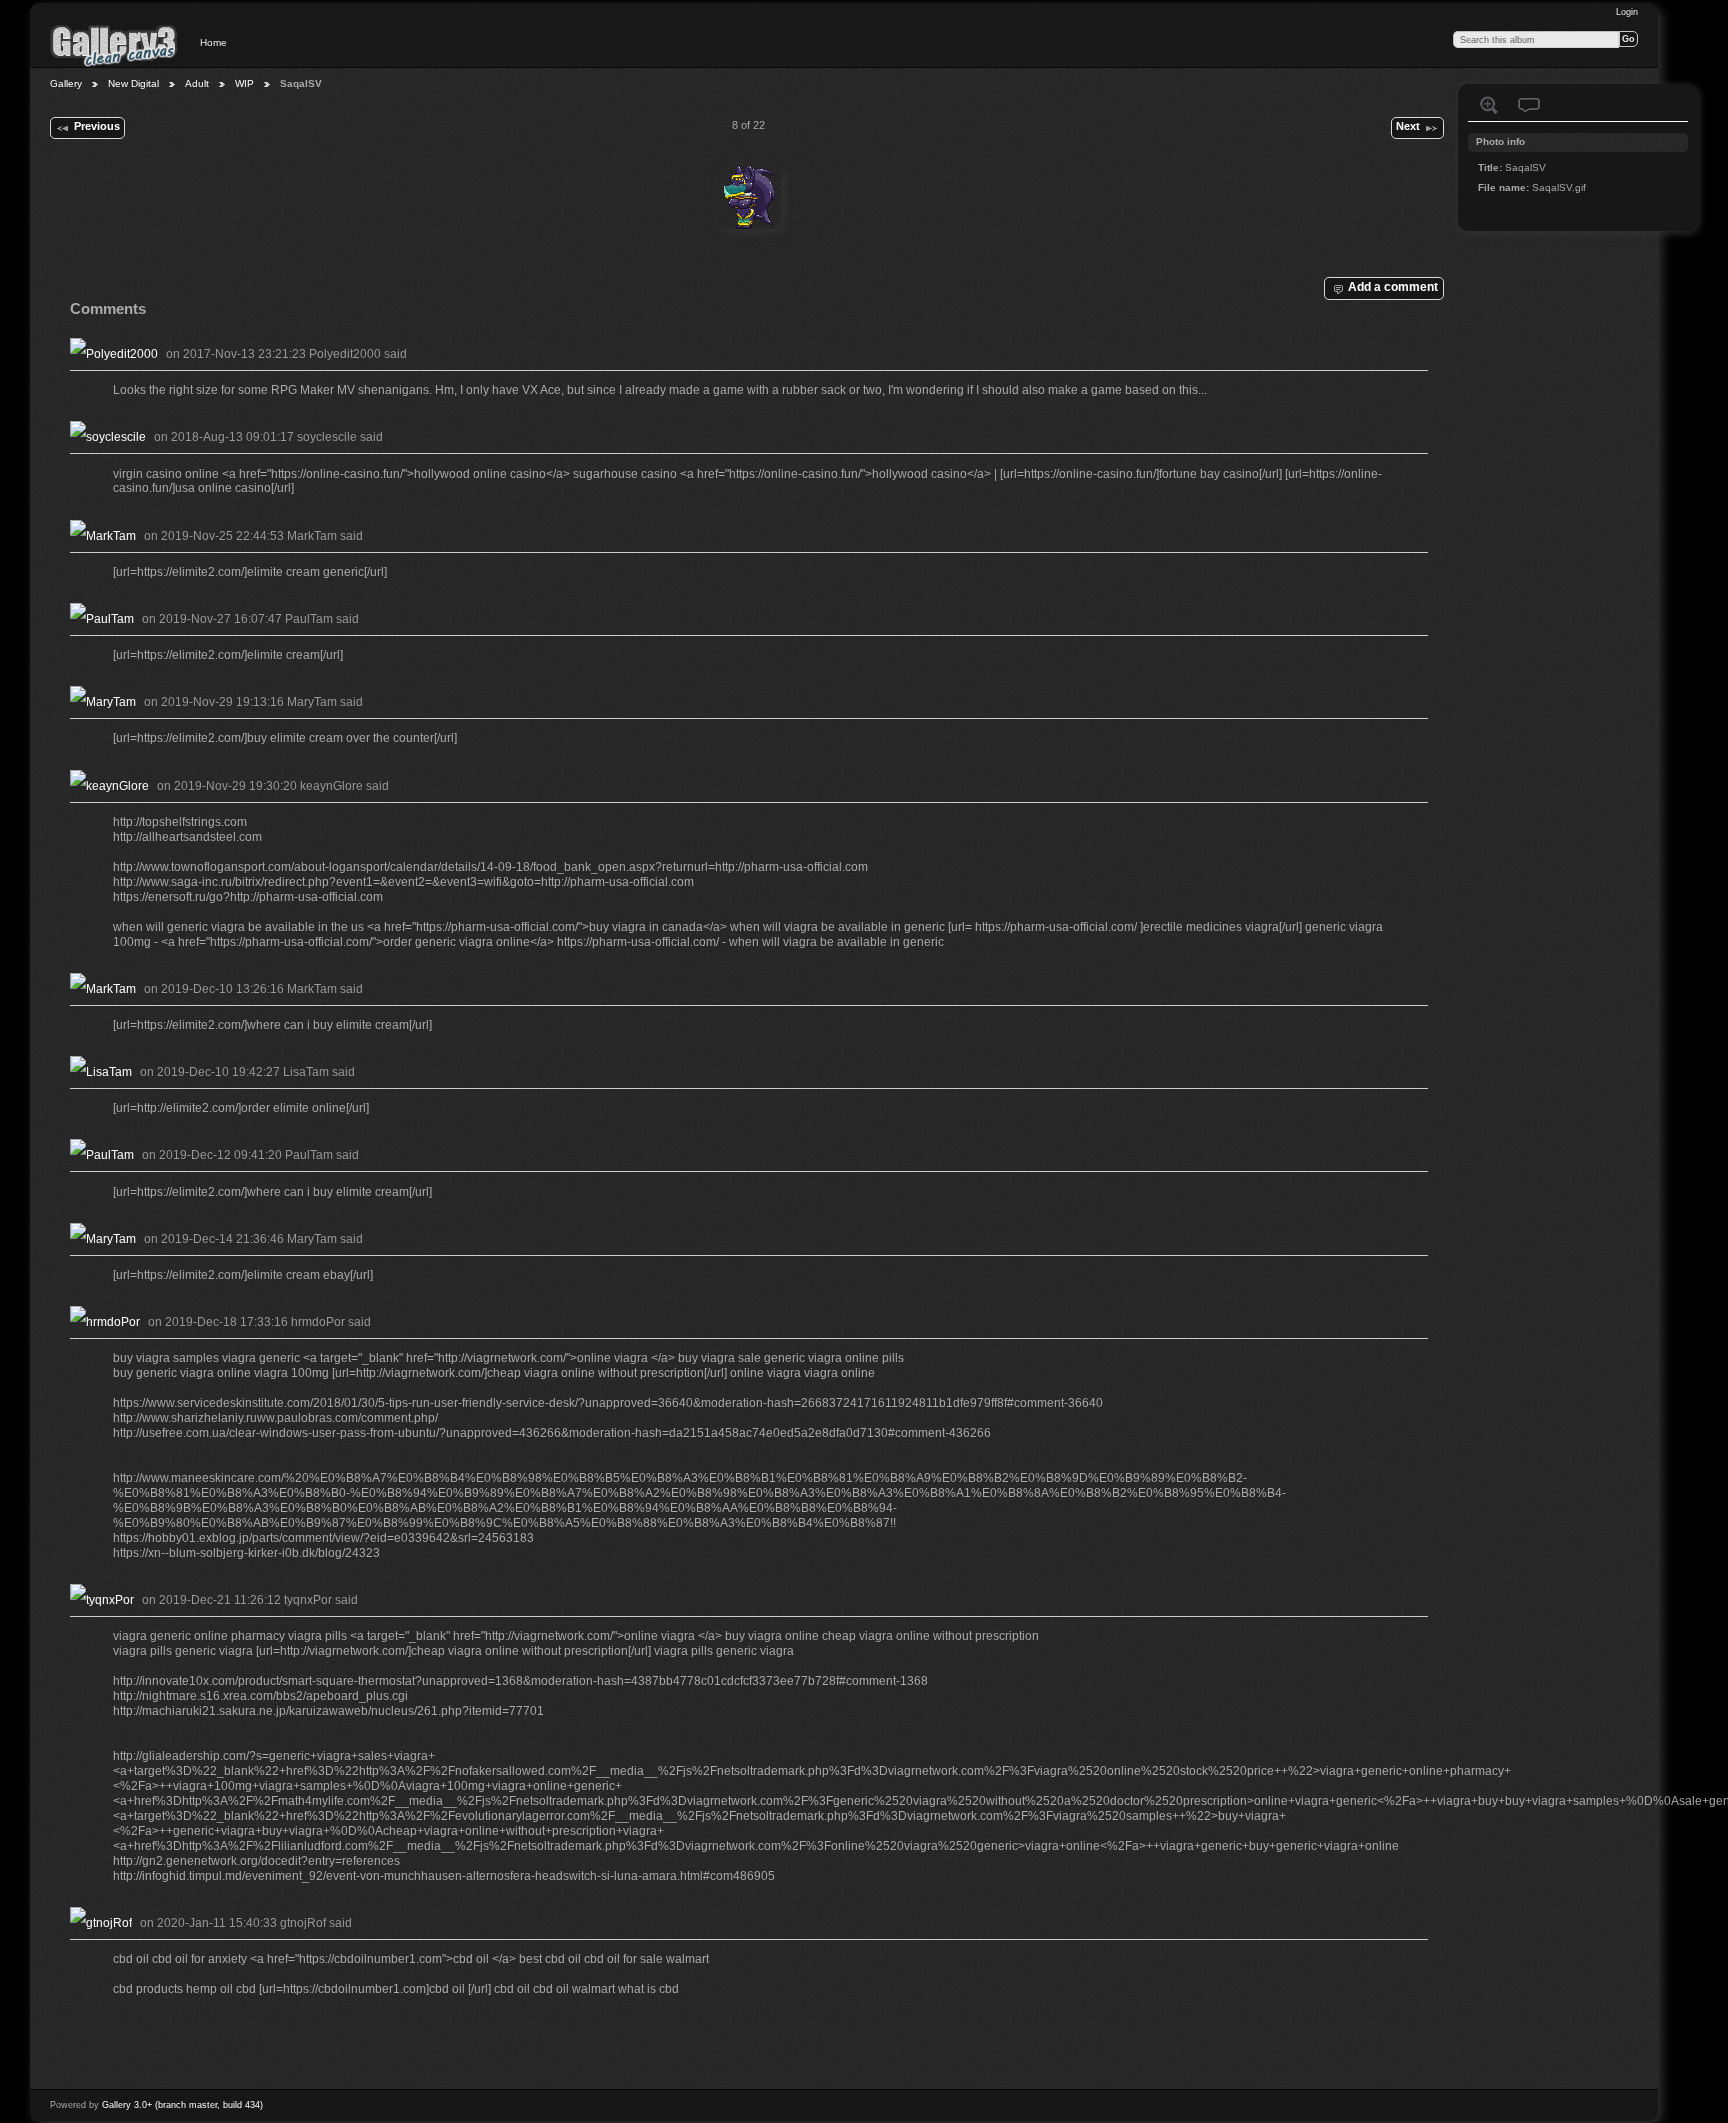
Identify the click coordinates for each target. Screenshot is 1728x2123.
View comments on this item (1529, 105)
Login (1627, 12)
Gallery (66, 83)
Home (213, 42)
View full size (1489, 105)
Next (1408, 126)
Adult (197, 83)
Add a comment (1393, 286)
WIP (244, 83)
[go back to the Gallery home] (114, 45)
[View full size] (749, 197)
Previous (97, 126)
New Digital (133, 83)
